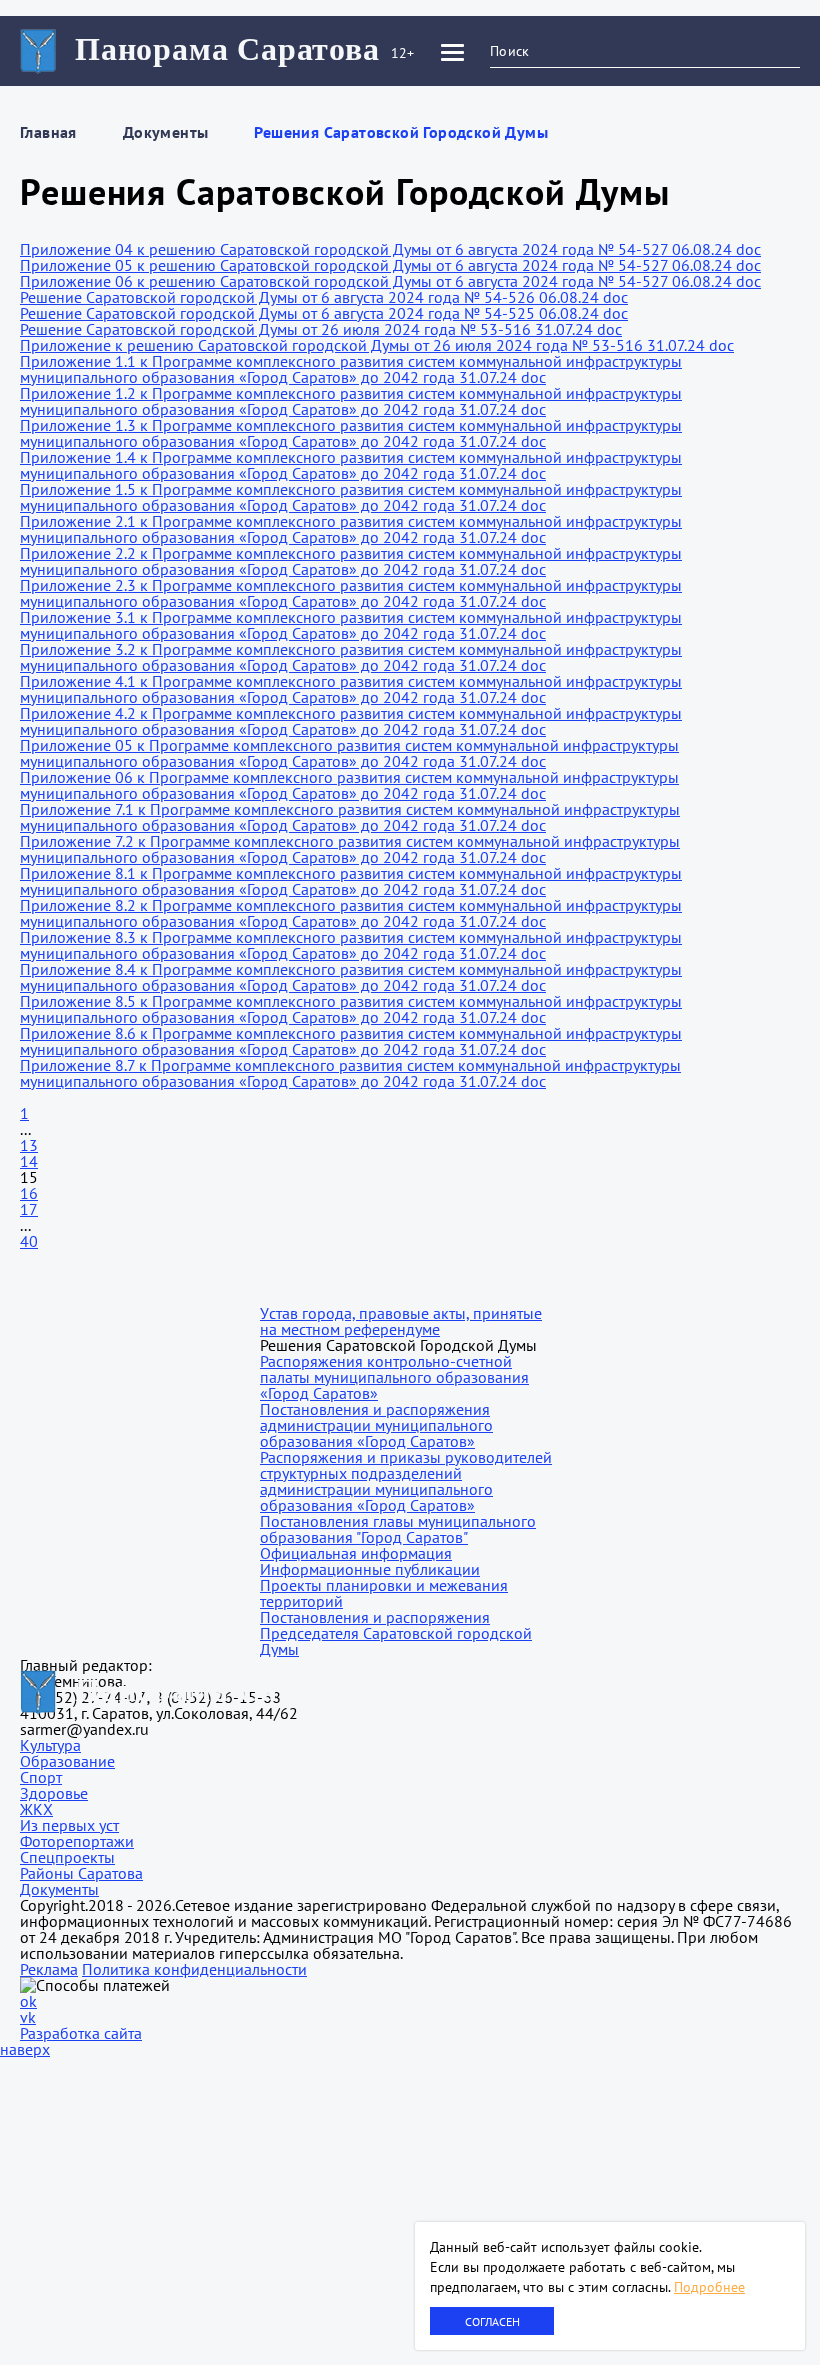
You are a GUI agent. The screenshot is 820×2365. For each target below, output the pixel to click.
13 (29, 1145)
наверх (25, 2049)
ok (28, 2001)
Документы (166, 132)
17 (29, 1209)
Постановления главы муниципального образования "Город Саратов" (398, 1529)
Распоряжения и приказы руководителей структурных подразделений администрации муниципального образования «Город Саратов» (406, 1481)
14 (29, 1161)
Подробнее (709, 2287)
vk (28, 2017)
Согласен (492, 2321)
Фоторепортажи (77, 1841)
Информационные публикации (370, 1569)
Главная (48, 132)
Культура (50, 1745)
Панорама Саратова (227, 49)
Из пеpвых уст (69, 1825)
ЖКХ (36, 1809)
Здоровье (54, 1793)
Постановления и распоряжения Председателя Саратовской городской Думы (396, 1633)
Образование (67, 1761)
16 (29, 1193)
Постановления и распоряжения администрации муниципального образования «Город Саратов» (376, 1425)
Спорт (41, 1777)
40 (29, 1241)
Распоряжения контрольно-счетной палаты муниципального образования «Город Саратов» (394, 1377)
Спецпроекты (67, 1857)
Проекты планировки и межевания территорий (384, 1593)
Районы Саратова (81, 1873)
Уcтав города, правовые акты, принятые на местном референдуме (401, 1321)
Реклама (49, 1969)
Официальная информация (356, 1553)
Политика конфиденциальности (194, 1969)
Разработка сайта (81, 2033)
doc (748, 249)
